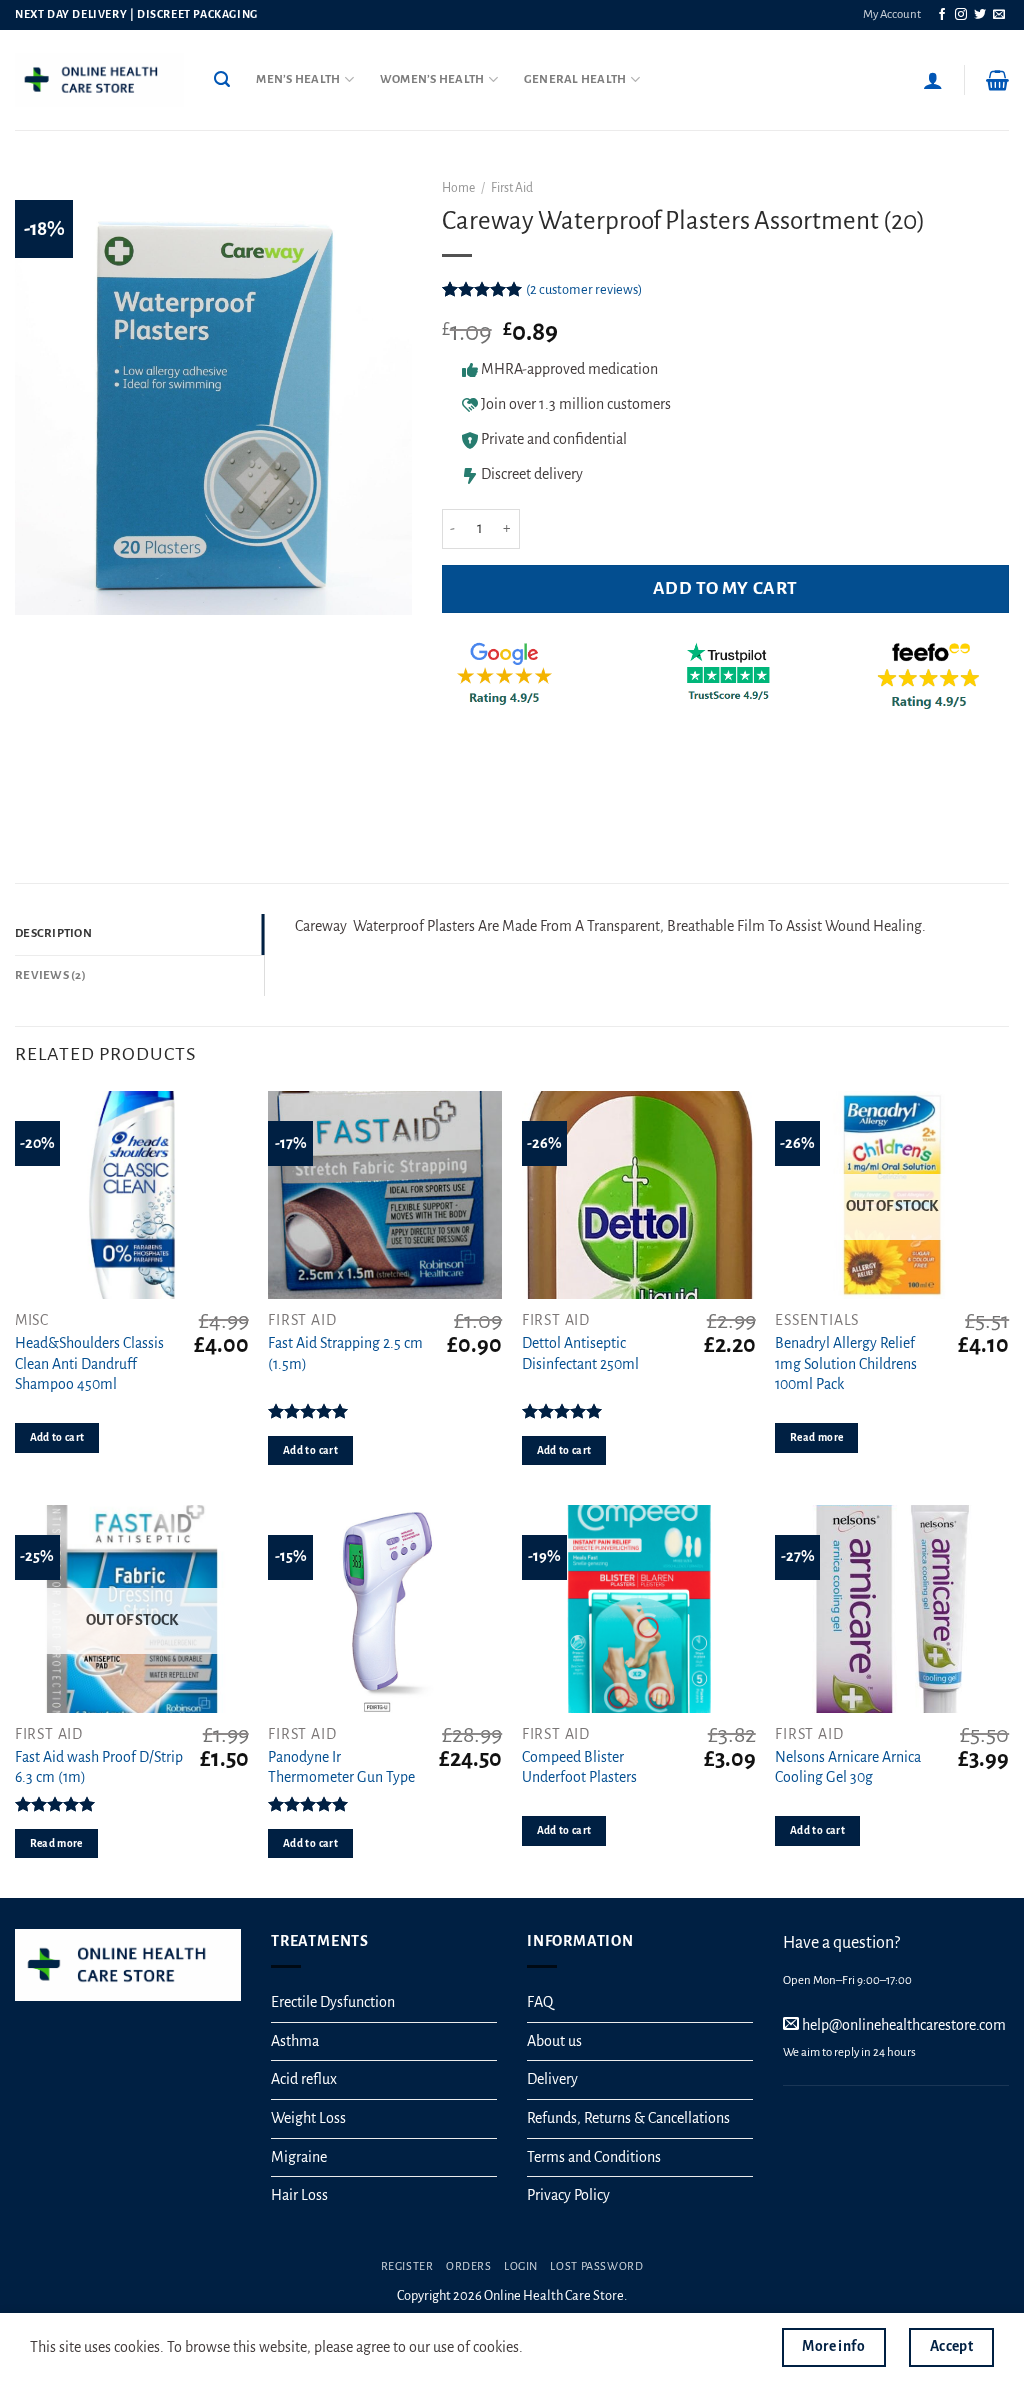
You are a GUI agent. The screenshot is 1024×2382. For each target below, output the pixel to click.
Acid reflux (304, 2079)
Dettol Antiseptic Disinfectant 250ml (580, 1353)
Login (521, 2266)
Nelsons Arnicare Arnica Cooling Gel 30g (848, 1767)
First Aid (512, 188)
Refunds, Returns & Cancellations (628, 2118)
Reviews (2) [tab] (50, 975)
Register (407, 2266)
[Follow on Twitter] (980, 15)
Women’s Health (432, 79)
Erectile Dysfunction (333, 2002)
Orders (469, 2266)
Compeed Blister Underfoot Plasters (579, 1767)
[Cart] (997, 80)
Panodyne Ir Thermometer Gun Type (341, 1767)
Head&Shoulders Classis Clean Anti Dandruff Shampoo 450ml (89, 1363)
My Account (892, 14)
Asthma (295, 2041)
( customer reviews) (584, 289)
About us (554, 2041)
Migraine (299, 2157)
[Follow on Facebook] (942, 15)
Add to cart (57, 1437)
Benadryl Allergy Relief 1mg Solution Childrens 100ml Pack (846, 1363)
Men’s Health (298, 79)
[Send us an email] (999, 15)
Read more (816, 1437)
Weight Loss (308, 2118)
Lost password (596, 2266)
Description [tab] (53, 933)
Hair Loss (299, 2195)
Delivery (552, 2079)
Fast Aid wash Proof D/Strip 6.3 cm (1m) (99, 1767)
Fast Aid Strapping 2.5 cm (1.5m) (345, 1353)
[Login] (933, 80)
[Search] (222, 79)
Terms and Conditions (594, 2157)
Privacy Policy (568, 2195)
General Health (575, 79)
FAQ (540, 2002)
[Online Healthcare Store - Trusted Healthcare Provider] (99, 79)
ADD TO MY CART (725, 588)
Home (458, 188)
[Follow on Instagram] (961, 15)
